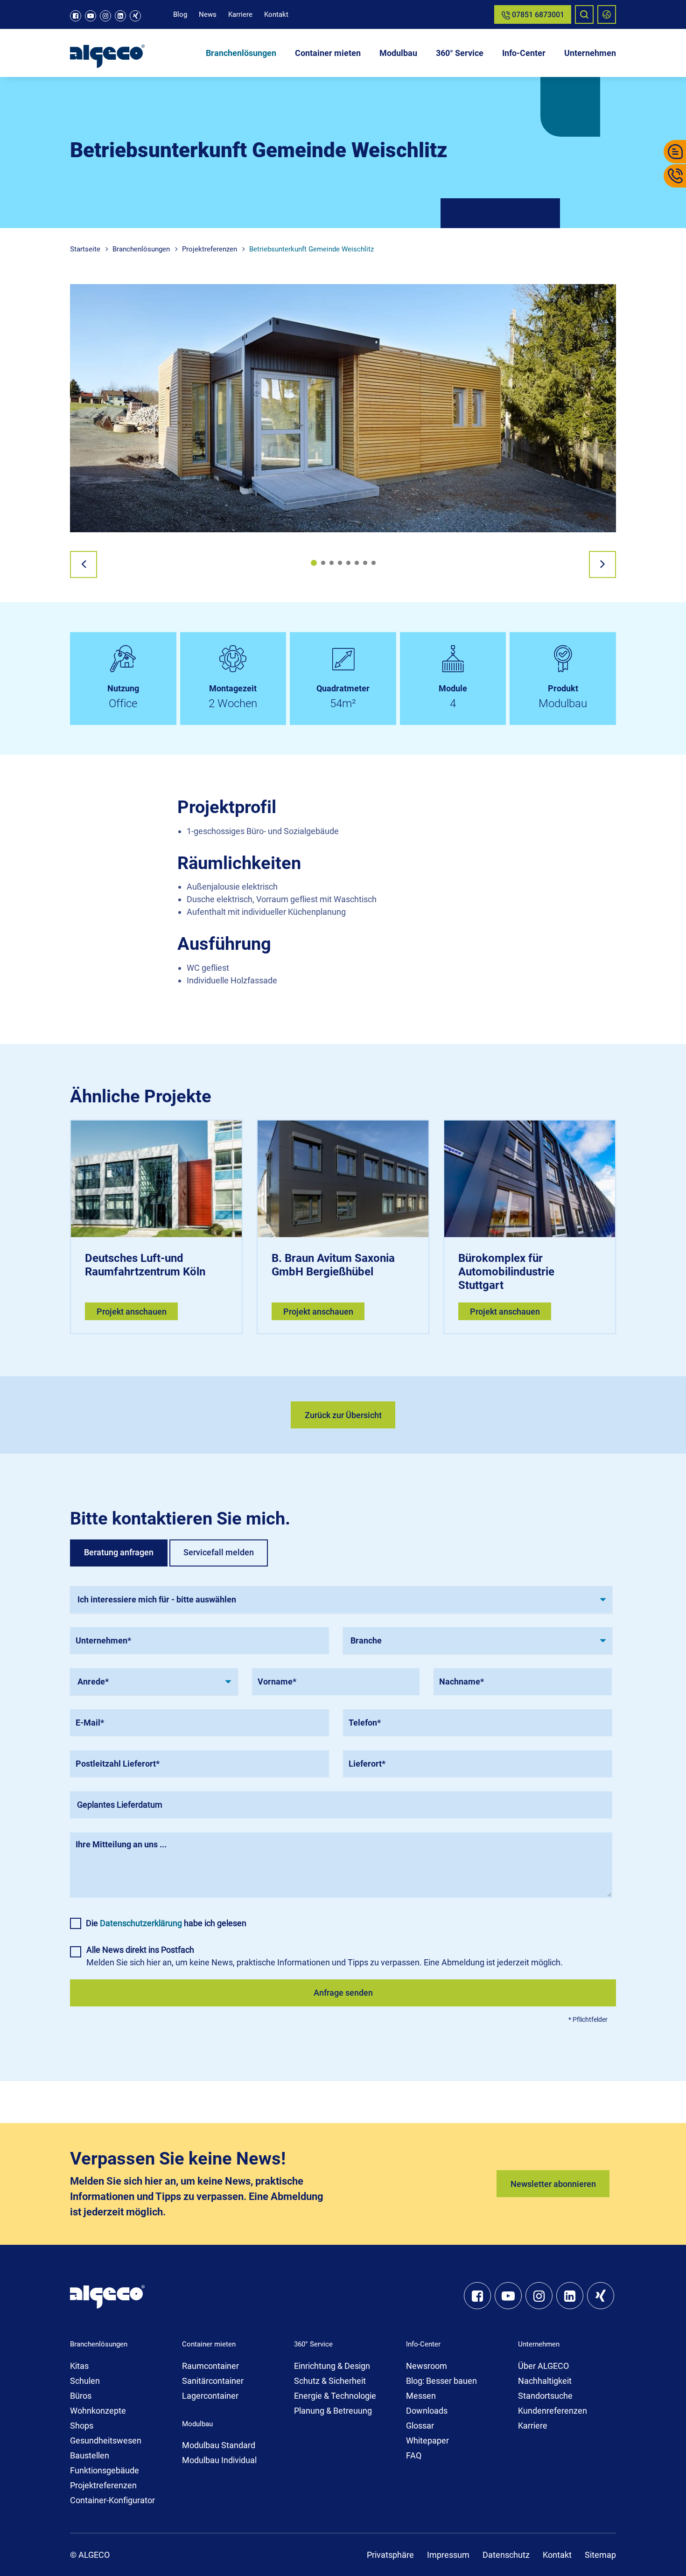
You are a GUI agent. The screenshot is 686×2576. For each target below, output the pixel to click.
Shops (82, 2426)
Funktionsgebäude (105, 2470)
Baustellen (90, 2455)
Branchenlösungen (241, 53)
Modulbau (398, 53)
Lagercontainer (210, 2396)
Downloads (427, 2411)
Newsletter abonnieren (553, 2184)
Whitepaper (427, 2440)
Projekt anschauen (132, 1312)
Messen (421, 2396)
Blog (180, 14)
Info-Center (524, 53)
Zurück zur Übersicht (343, 1415)
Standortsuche (545, 2396)
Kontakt (276, 14)
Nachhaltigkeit (545, 2381)
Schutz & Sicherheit (330, 2381)
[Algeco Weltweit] (607, 14)
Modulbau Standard (219, 2445)
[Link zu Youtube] (91, 16)
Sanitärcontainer (213, 2381)
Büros (81, 2396)
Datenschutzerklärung (141, 1923)
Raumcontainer (210, 2366)
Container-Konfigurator (112, 2500)
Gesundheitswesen (106, 2440)
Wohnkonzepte (98, 2411)
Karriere (240, 14)
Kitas (79, 2366)
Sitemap (600, 2555)
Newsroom (427, 2366)
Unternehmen (590, 53)
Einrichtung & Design (332, 2366)
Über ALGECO (543, 2366)
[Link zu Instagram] (105, 16)
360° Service (460, 53)
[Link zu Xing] (135, 16)
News (208, 14)
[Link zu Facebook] (76, 16)
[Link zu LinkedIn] (120, 16)
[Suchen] (584, 14)
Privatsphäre (390, 2555)
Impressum (448, 2555)
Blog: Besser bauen (441, 2381)
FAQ (414, 2455)
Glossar (420, 2426)
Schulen (85, 2381)
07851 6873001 (537, 15)
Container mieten (328, 53)
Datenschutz (506, 2555)
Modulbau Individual (219, 2460)
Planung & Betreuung (333, 2411)
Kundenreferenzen (553, 2411)
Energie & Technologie (335, 2396)
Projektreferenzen (103, 2485)
